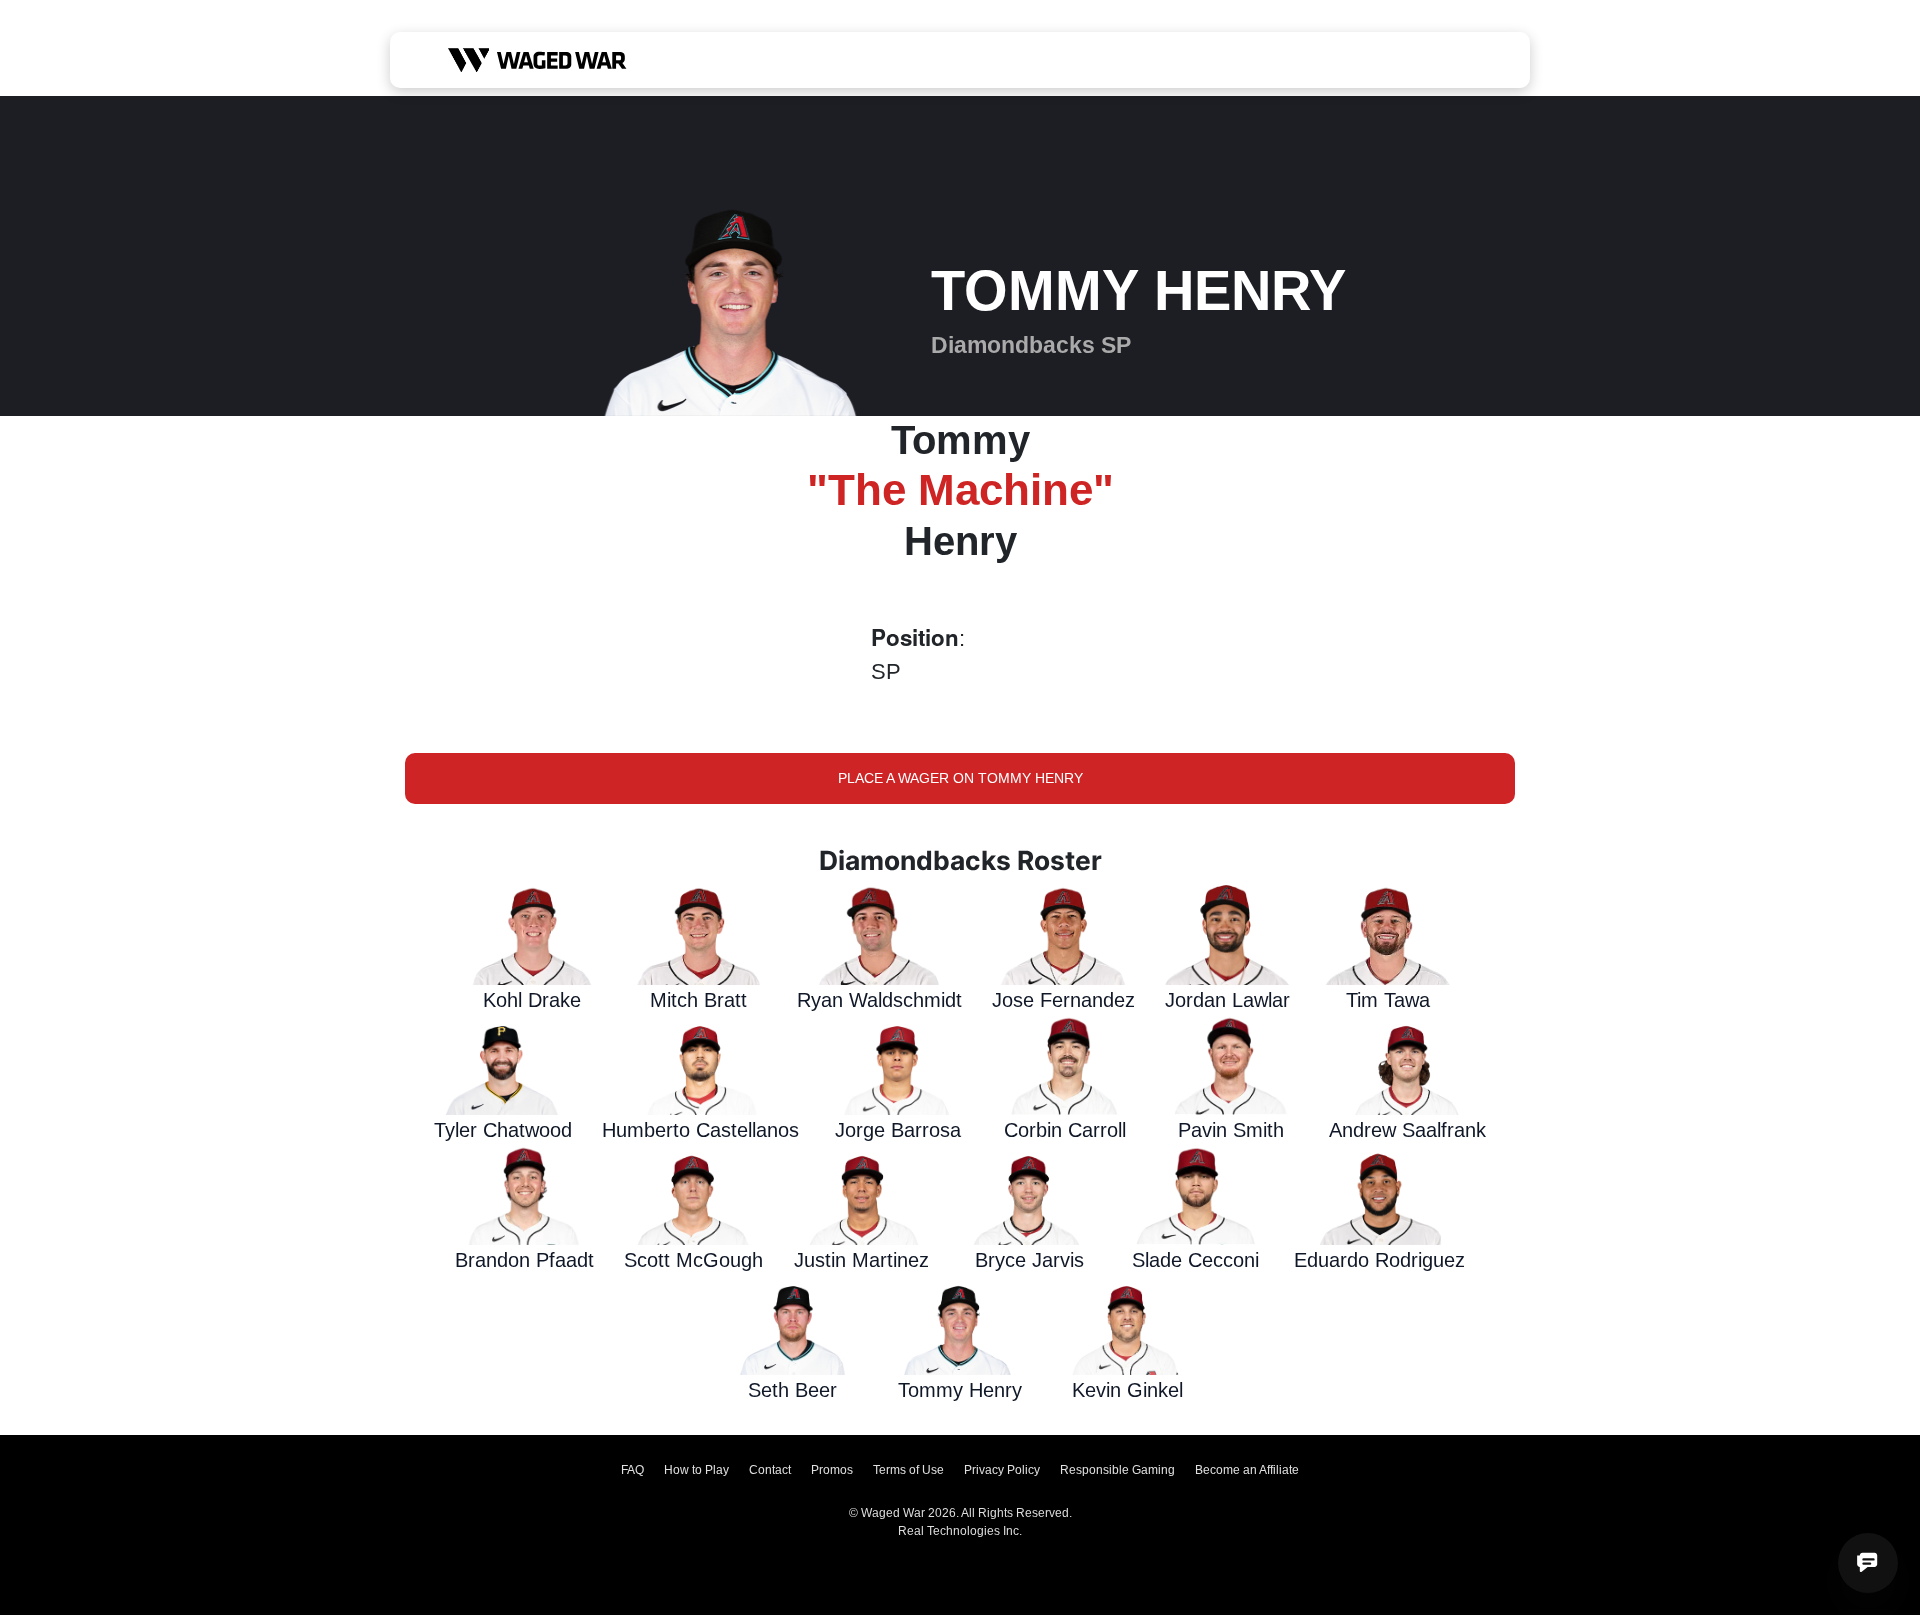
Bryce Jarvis (1029, 1260)
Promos (832, 1470)
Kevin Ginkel (1127, 1390)
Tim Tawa (1388, 1000)
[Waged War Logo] (537, 60)
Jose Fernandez (1063, 1000)
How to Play (696, 1470)
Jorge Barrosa (898, 1130)
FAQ (632, 1470)
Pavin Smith (1231, 1130)
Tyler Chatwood (503, 1130)
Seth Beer (792, 1390)
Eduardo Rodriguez (1379, 1260)
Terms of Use (908, 1470)
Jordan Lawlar (1227, 1000)
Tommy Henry (960, 1390)
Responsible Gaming (1117, 1470)
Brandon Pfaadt (524, 1260)
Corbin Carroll (1065, 1130)
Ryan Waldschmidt (879, 1000)
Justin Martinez (861, 1260)
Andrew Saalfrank (1407, 1130)
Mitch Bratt (698, 1000)
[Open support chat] (1868, 1563)
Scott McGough (693, 1260)
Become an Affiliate (1247, 1470)
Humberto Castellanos (700, 1130)
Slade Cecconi (1195, 1260)
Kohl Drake (532, 1000)
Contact (770, 1470)
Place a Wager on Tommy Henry (960, 778)
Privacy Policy (1002, 1470)
